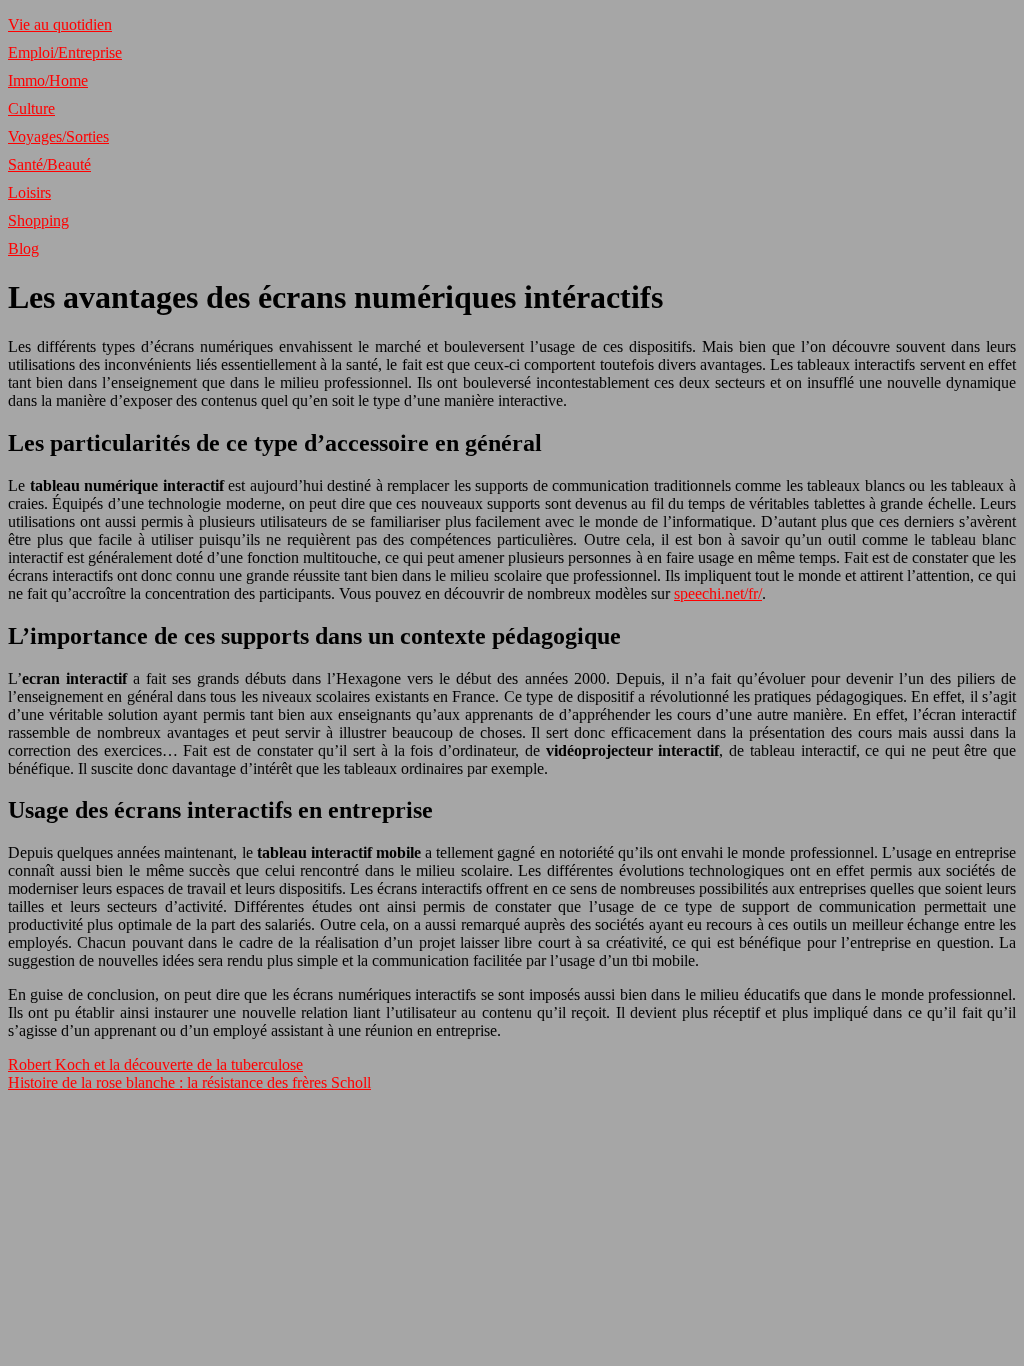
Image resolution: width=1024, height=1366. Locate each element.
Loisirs (29, 192)
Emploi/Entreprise (65, 52)
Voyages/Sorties (58, 136)
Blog (23, 248)
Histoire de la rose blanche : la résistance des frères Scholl (189, 1082)
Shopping (38, 220)
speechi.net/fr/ (718, 593)
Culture (31, 108)
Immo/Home (48, 80)
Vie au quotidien (60, 24)
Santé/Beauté (49, 164)
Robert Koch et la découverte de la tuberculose (155, 1064)
